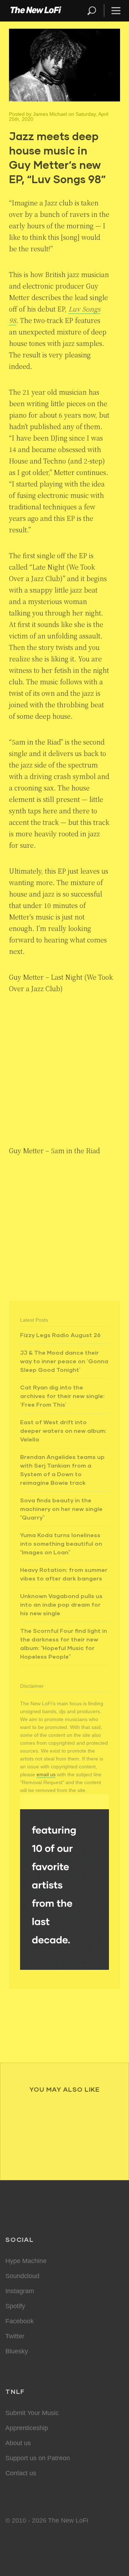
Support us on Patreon (38, 2458)
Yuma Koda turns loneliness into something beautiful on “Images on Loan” (61, 1543)
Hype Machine (26, 2261)
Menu (116, 11)
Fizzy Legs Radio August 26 (60, 1335)
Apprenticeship (27, 2428)
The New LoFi (36, 11)
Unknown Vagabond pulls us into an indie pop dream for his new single (61, 1604)
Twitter (15, 2336)
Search (92, 11)
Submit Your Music (32, 2413)
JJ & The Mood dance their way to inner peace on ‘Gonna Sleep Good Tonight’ (64, 1361)
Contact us (21, 2473)
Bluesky (17, 2351)
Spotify (15, 2306)
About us (18, 2443)
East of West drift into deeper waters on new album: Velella (63, 1430)
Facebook (20, 2321)
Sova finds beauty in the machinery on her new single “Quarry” (61, 1509)
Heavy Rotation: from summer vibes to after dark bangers (64, 1574)
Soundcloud (22, 2276)
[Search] (95, 11)
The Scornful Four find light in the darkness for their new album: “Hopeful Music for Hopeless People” (64, 1643)
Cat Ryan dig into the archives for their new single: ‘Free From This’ (62, 1396)
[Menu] (113, 11)
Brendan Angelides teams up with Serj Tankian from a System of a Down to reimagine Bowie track (62, 1470)
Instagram (20, 2291)
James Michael (50, 114)
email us (46, 1774)
